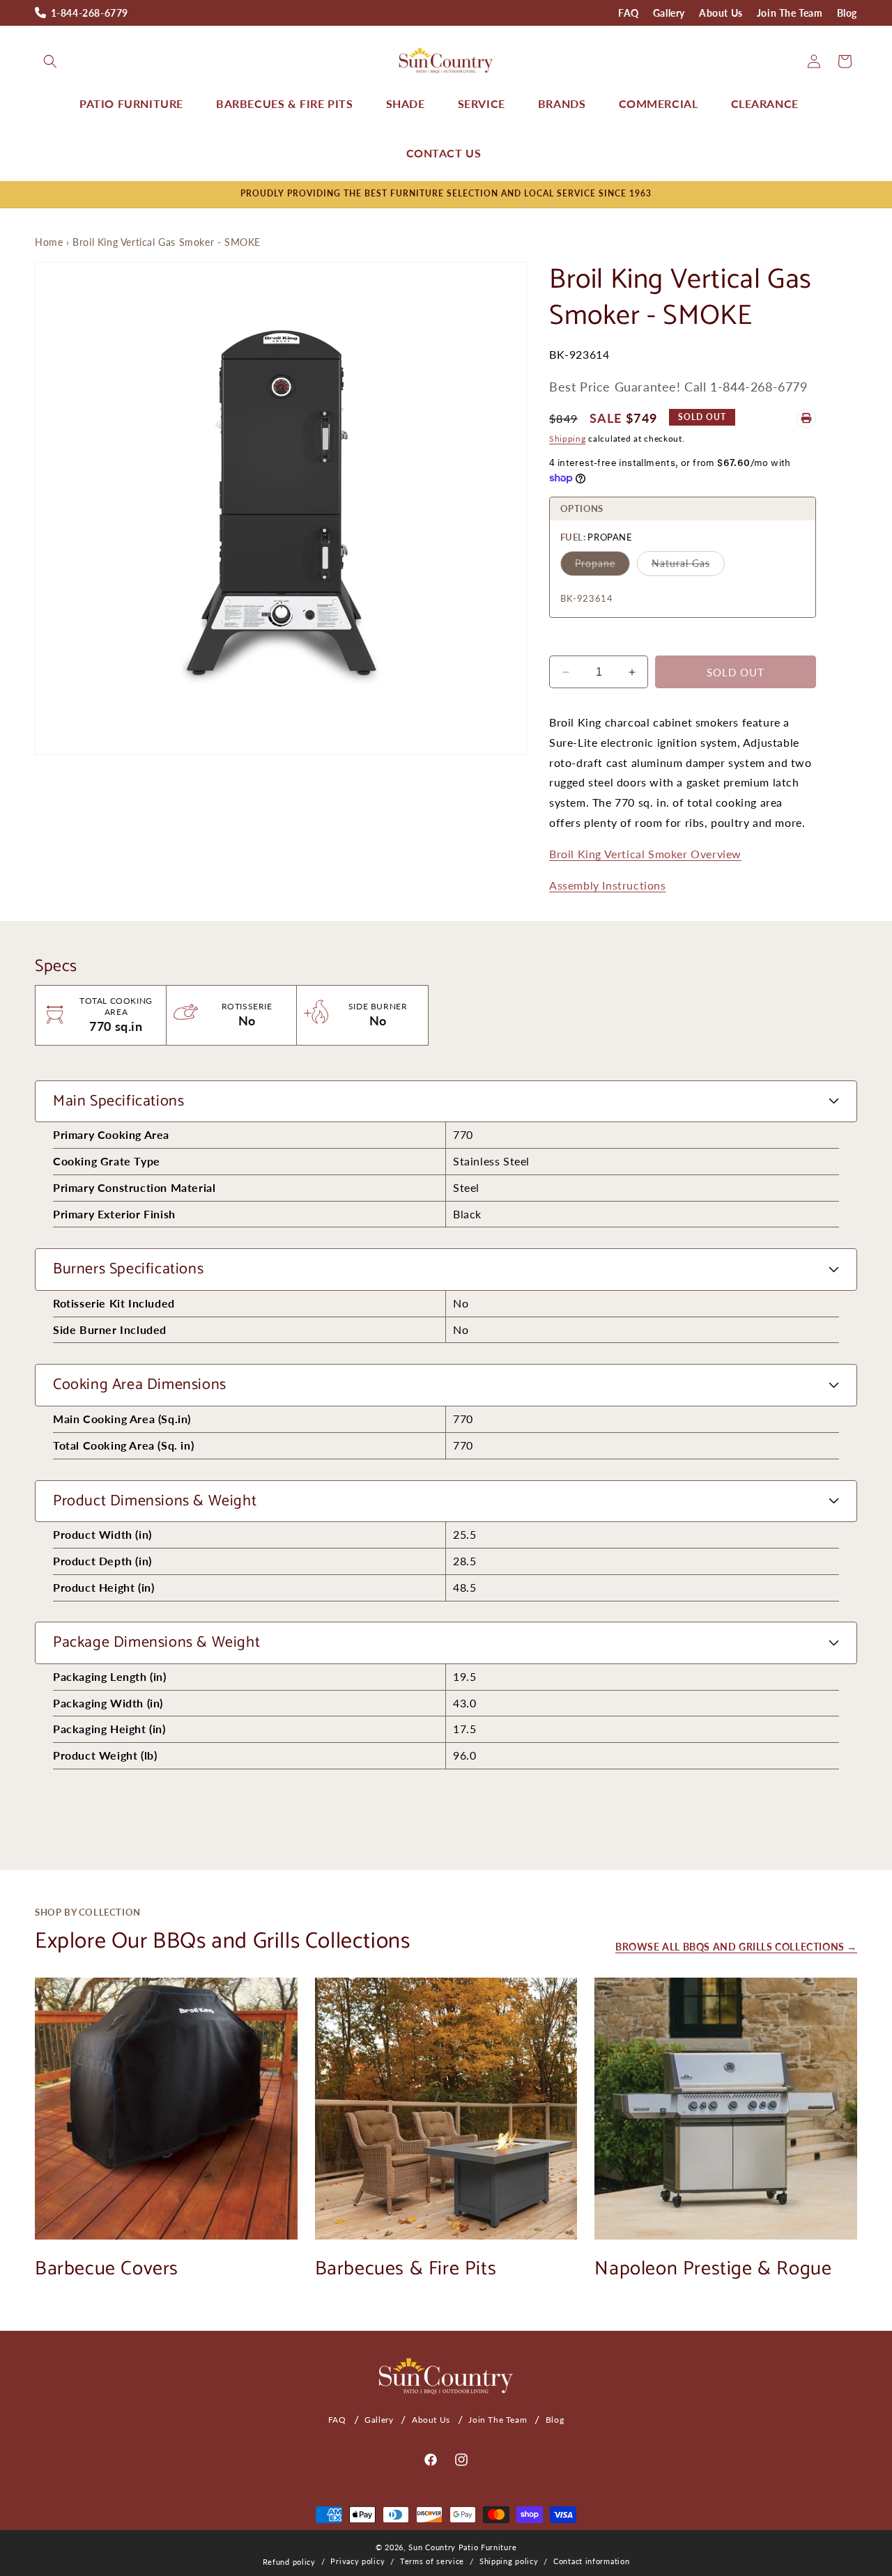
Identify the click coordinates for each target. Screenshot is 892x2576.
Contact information (591, 2561)
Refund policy (289, 2562)
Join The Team (790, 13)
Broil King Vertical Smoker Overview (645, 854)
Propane (595, 563)
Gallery (669, 13)
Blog (847, 13)
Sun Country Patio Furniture (462, 2547)
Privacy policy (357, 2561)
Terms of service (432, 2561)
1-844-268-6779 (90, 13)
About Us (721, 13)
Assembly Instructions (608, 885)
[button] (50, 61)
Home (49, 242)
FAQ (629, 13)
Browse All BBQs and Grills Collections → (736, 1947)
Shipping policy (509, 2561)
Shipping (568, 438)
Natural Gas (681, 563)
